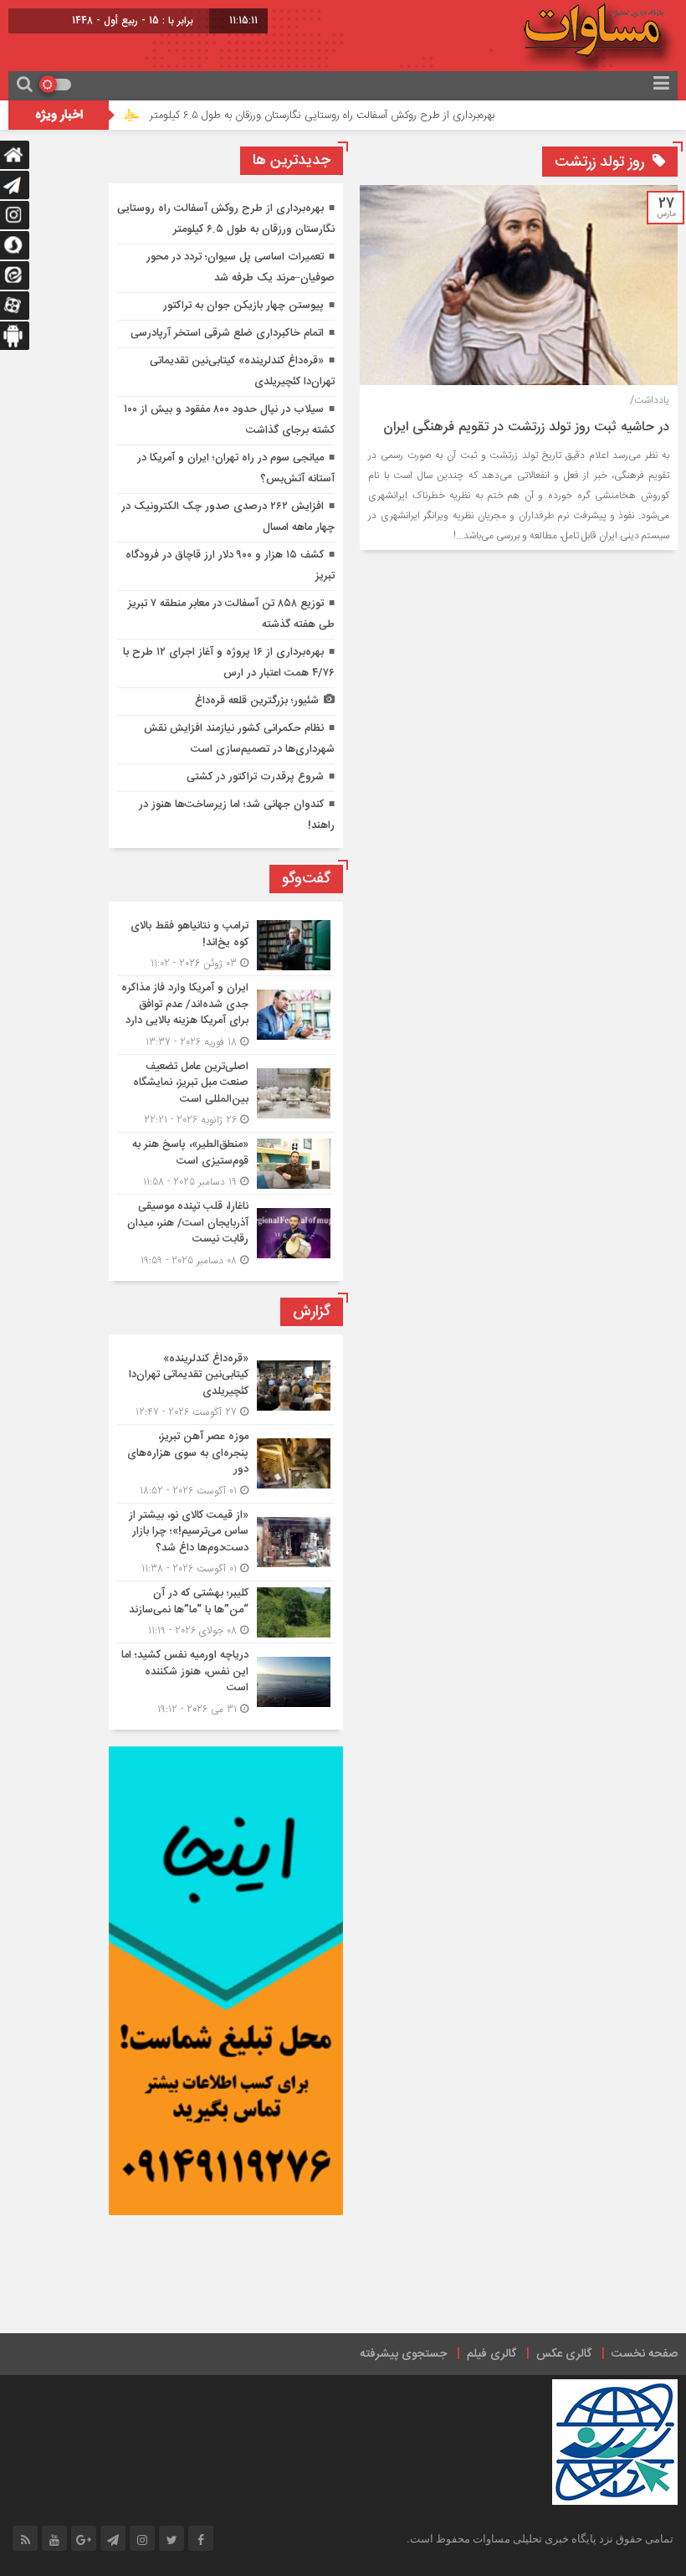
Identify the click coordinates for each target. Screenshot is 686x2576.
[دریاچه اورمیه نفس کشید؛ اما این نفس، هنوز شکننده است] (226, 1680)
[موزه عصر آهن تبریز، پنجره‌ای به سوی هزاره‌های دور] (226, 1464)
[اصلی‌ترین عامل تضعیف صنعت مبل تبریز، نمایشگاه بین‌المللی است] (226, 1094)
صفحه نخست (645, 2354)
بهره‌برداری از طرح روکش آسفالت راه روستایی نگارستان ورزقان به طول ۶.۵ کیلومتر (363, 116)
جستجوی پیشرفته (403, 2354)
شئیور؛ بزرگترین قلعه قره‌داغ (257, 701)
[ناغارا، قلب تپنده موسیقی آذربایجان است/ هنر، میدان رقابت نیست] (226, 1231)
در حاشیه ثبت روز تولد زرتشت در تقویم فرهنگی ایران (526, 427)
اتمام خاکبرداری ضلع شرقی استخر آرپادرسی (227, 333)
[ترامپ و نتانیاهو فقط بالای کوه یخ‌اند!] (226, 945)
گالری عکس (564, 2354)
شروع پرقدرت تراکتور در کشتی (255, 777)
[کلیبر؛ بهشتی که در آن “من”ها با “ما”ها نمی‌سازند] (226, 1612)
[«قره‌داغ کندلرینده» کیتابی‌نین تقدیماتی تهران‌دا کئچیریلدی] (226, 1386)
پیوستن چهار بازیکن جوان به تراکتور (243, 306)
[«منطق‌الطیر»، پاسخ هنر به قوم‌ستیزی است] (226, 1163)
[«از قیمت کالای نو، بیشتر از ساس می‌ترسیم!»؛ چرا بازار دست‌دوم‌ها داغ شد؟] (226, 1543)
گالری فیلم (491, 2354)
